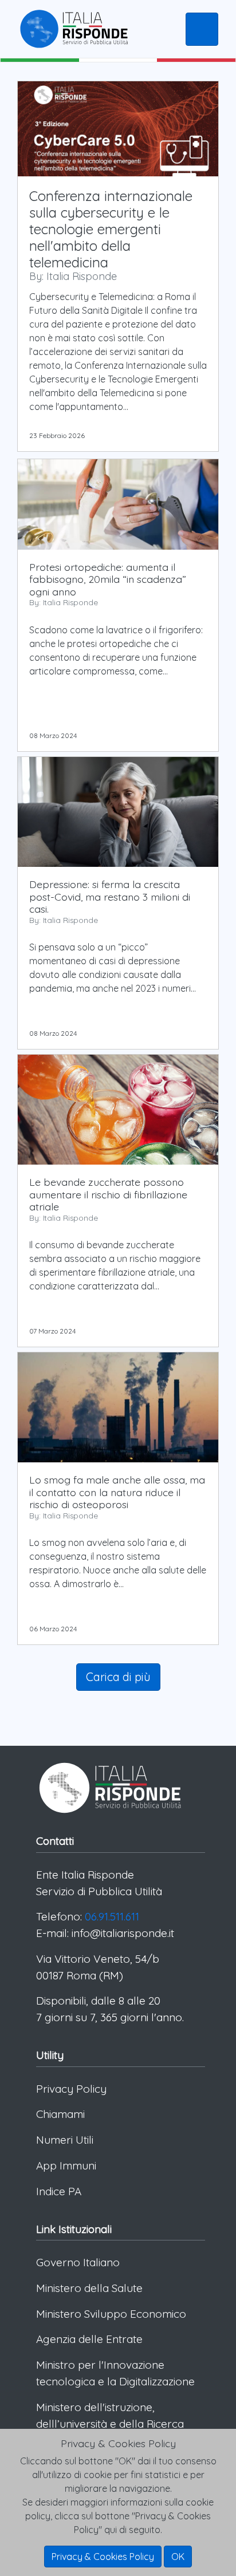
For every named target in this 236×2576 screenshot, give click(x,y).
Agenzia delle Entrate (89, 2339)
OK (178, 2557)
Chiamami (60, 2114)
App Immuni (66, 2165)
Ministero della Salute (89, 2288)
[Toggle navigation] (202, 29)
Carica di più (118, 1677)
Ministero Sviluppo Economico (111, 2314)
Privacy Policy (71, 2089)
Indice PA (59, 2191)
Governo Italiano (78, 2262)
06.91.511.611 (112, 1916)
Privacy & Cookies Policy (103, 2557)
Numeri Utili (65, 2140)
